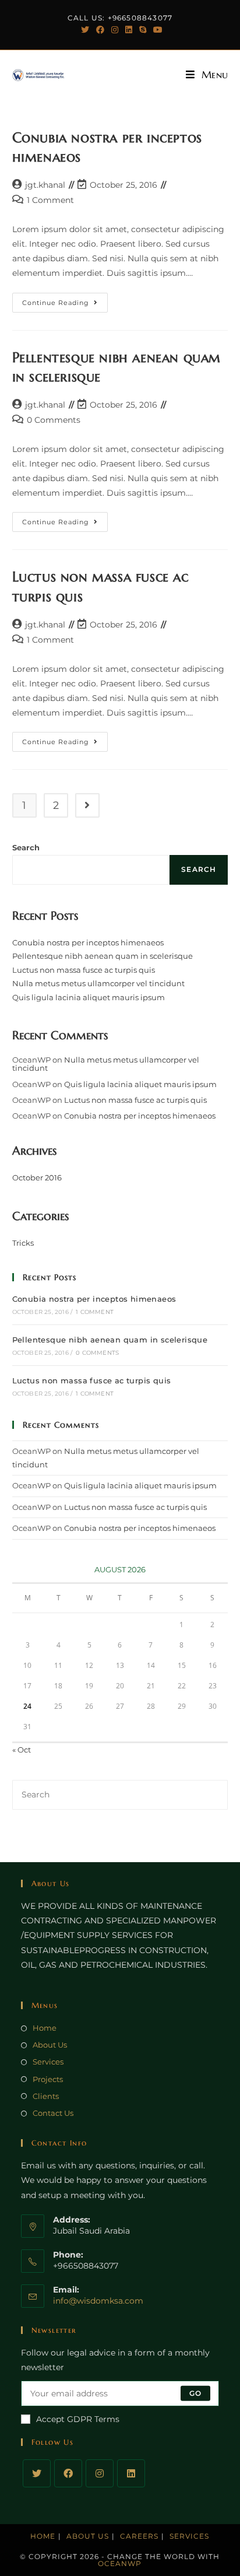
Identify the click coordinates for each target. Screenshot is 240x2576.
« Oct (22, 1750)
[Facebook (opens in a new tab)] (100, 30)
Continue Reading (65, 305)
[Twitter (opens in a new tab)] (85, 30)
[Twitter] (37, 2473)
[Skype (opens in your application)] (143, 30)
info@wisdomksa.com (98, 2301)
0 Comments (54, 420)
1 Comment (50, 200)
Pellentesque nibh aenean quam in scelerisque (103, 956)
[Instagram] (100, 2473)
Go (195, 2393)
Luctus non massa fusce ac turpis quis (84, 970)
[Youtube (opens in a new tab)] (156, 30)
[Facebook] (68, 2473)
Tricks (23, 1243)
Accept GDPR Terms (78, 2419)
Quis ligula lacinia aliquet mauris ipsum (89, 997)
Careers (139, 2536)
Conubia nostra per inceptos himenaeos (88, 942)
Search (26, 847)
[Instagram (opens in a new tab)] (115, 30)
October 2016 (37, 1177)
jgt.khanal (45, 185)
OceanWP (120, 2563)
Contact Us (53, 2113)
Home (45, 2028)
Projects (48, 2079)
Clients (46, 2096)
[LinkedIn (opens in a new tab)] (129, 30)
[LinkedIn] (131, 2473)
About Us (50, 2045)
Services (48, 2062)
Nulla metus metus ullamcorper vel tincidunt (98, 983)
